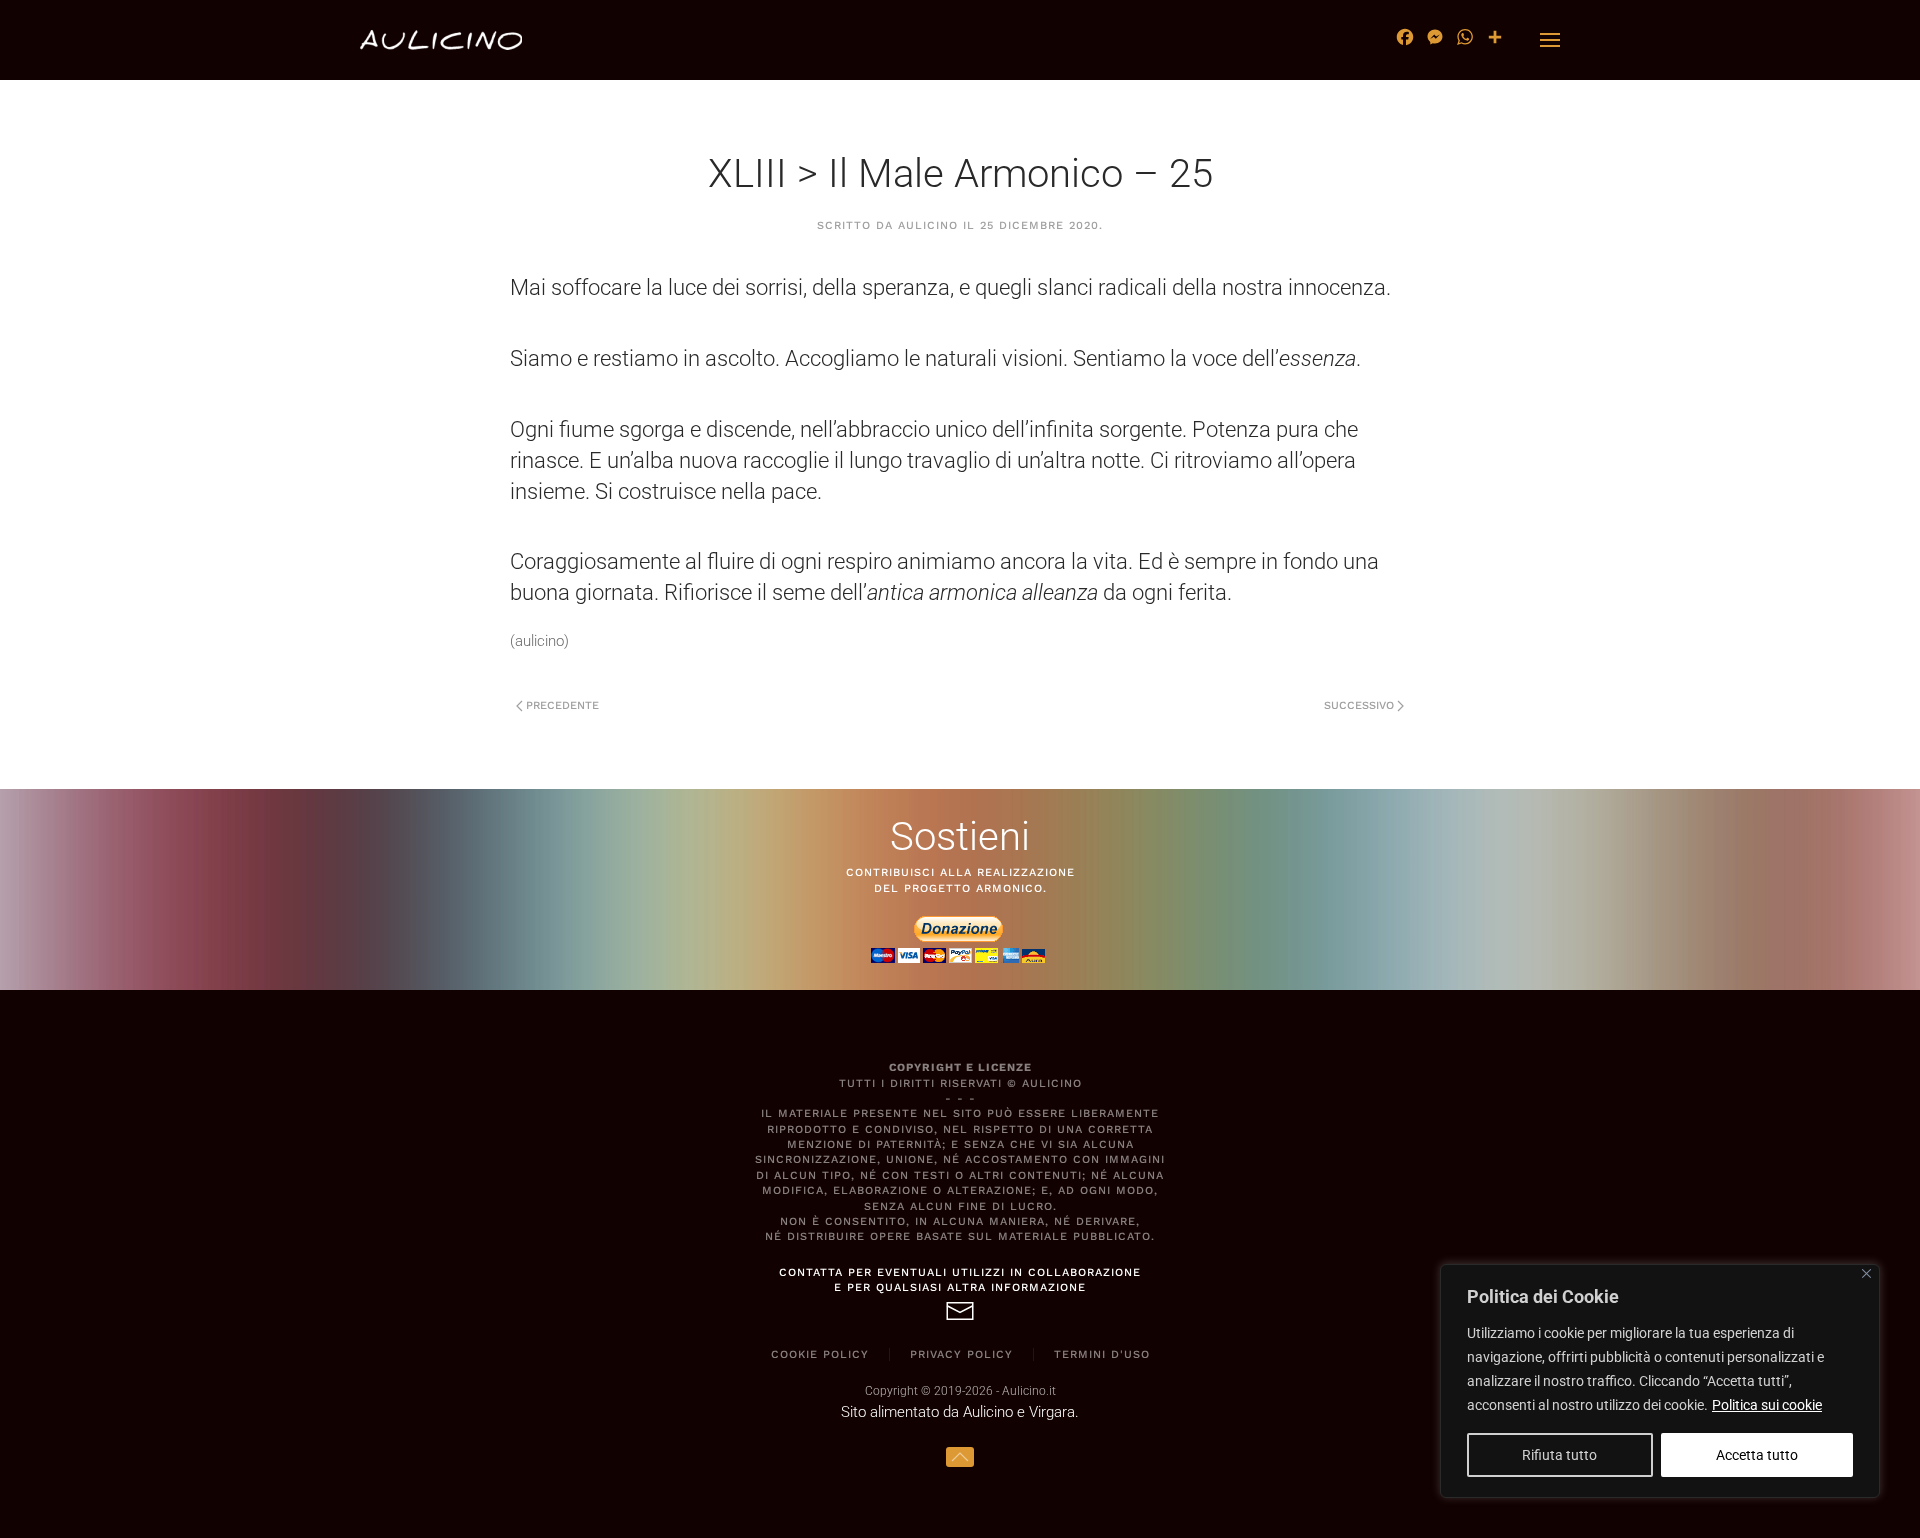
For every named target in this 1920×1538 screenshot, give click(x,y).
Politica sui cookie (1767, 1405)
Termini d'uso (1102, 1354)
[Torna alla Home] (441, 40)
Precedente (562, 705)
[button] (1550, 40)
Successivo (1359, 705)
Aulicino (928, 225)
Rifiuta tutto (1559, 1455)
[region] (1660, 1381)
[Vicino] (1866, 1273)
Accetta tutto (1757, 1455)
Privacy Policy (961, 1354)
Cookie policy (820, 1354)
